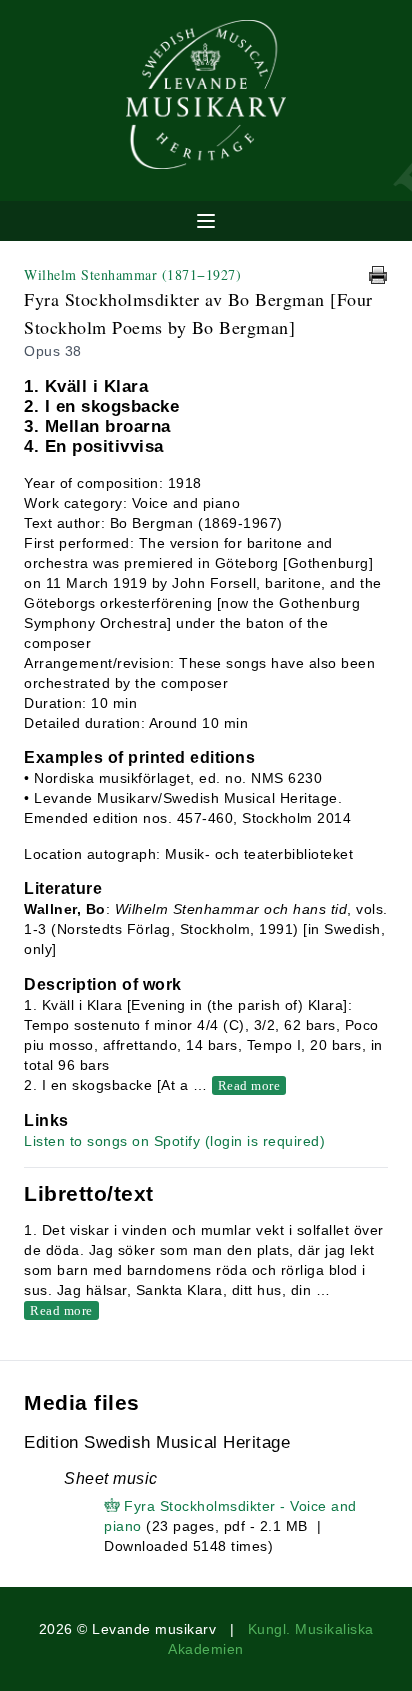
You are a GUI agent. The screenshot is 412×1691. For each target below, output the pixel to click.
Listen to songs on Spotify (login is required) (174, 1141)
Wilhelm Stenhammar (132, 274)
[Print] (378, 275)
